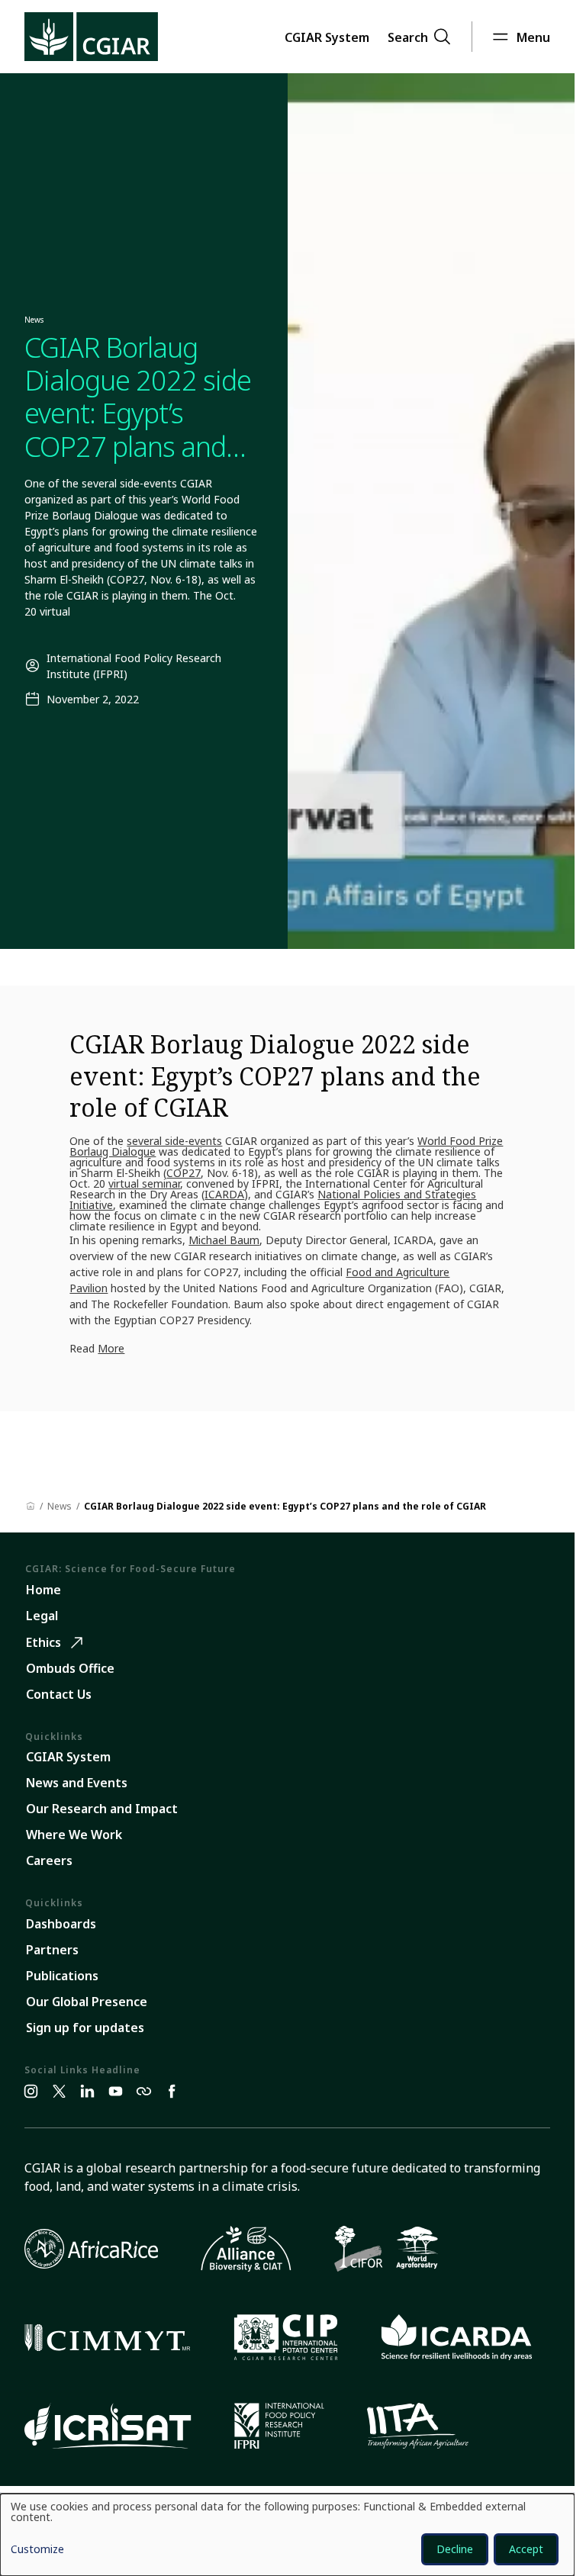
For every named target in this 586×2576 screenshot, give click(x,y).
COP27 (184, 1173)
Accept (526, 2549)
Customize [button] (37, 2550)
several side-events (174, 1141)
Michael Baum (224, 1240)
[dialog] (287, 2535)
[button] (327, 37)
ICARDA (224, 1194)
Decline (455, 2549)
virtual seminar (144, 1183)
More (111, 1348)
